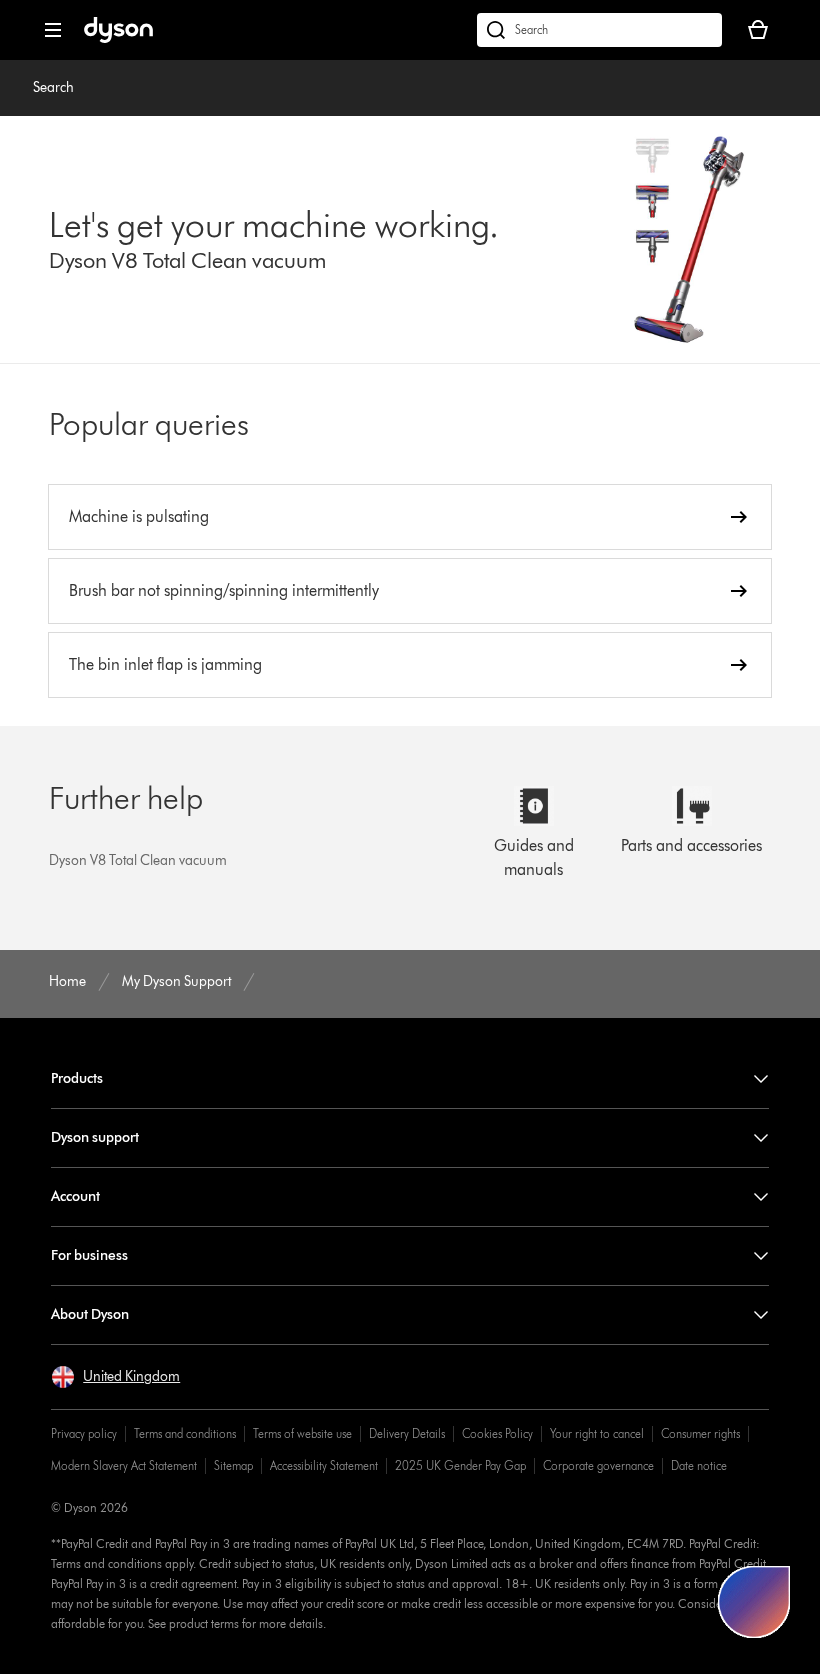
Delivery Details (407, 1433)
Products (77, 1078)
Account (75, 1196)
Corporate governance (598, 1465)
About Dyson (90, 1314)
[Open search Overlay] (599, 30)
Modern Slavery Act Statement (124, 1465)
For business (89, 1255)
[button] (115, 1377)
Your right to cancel (597, 1433)
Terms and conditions (185, 1433)
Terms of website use (302, 1433)
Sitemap (233, 1465)
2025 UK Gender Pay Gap (460, 1465)
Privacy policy (84, 1433)
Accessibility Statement (324, 1465)
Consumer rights (700, 1433)
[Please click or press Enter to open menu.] (53, 30)
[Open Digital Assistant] (754, 1602)
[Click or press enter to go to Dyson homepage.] (118, 38)
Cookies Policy (497, 1433)
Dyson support (95, 1137)
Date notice (699, 1465)
